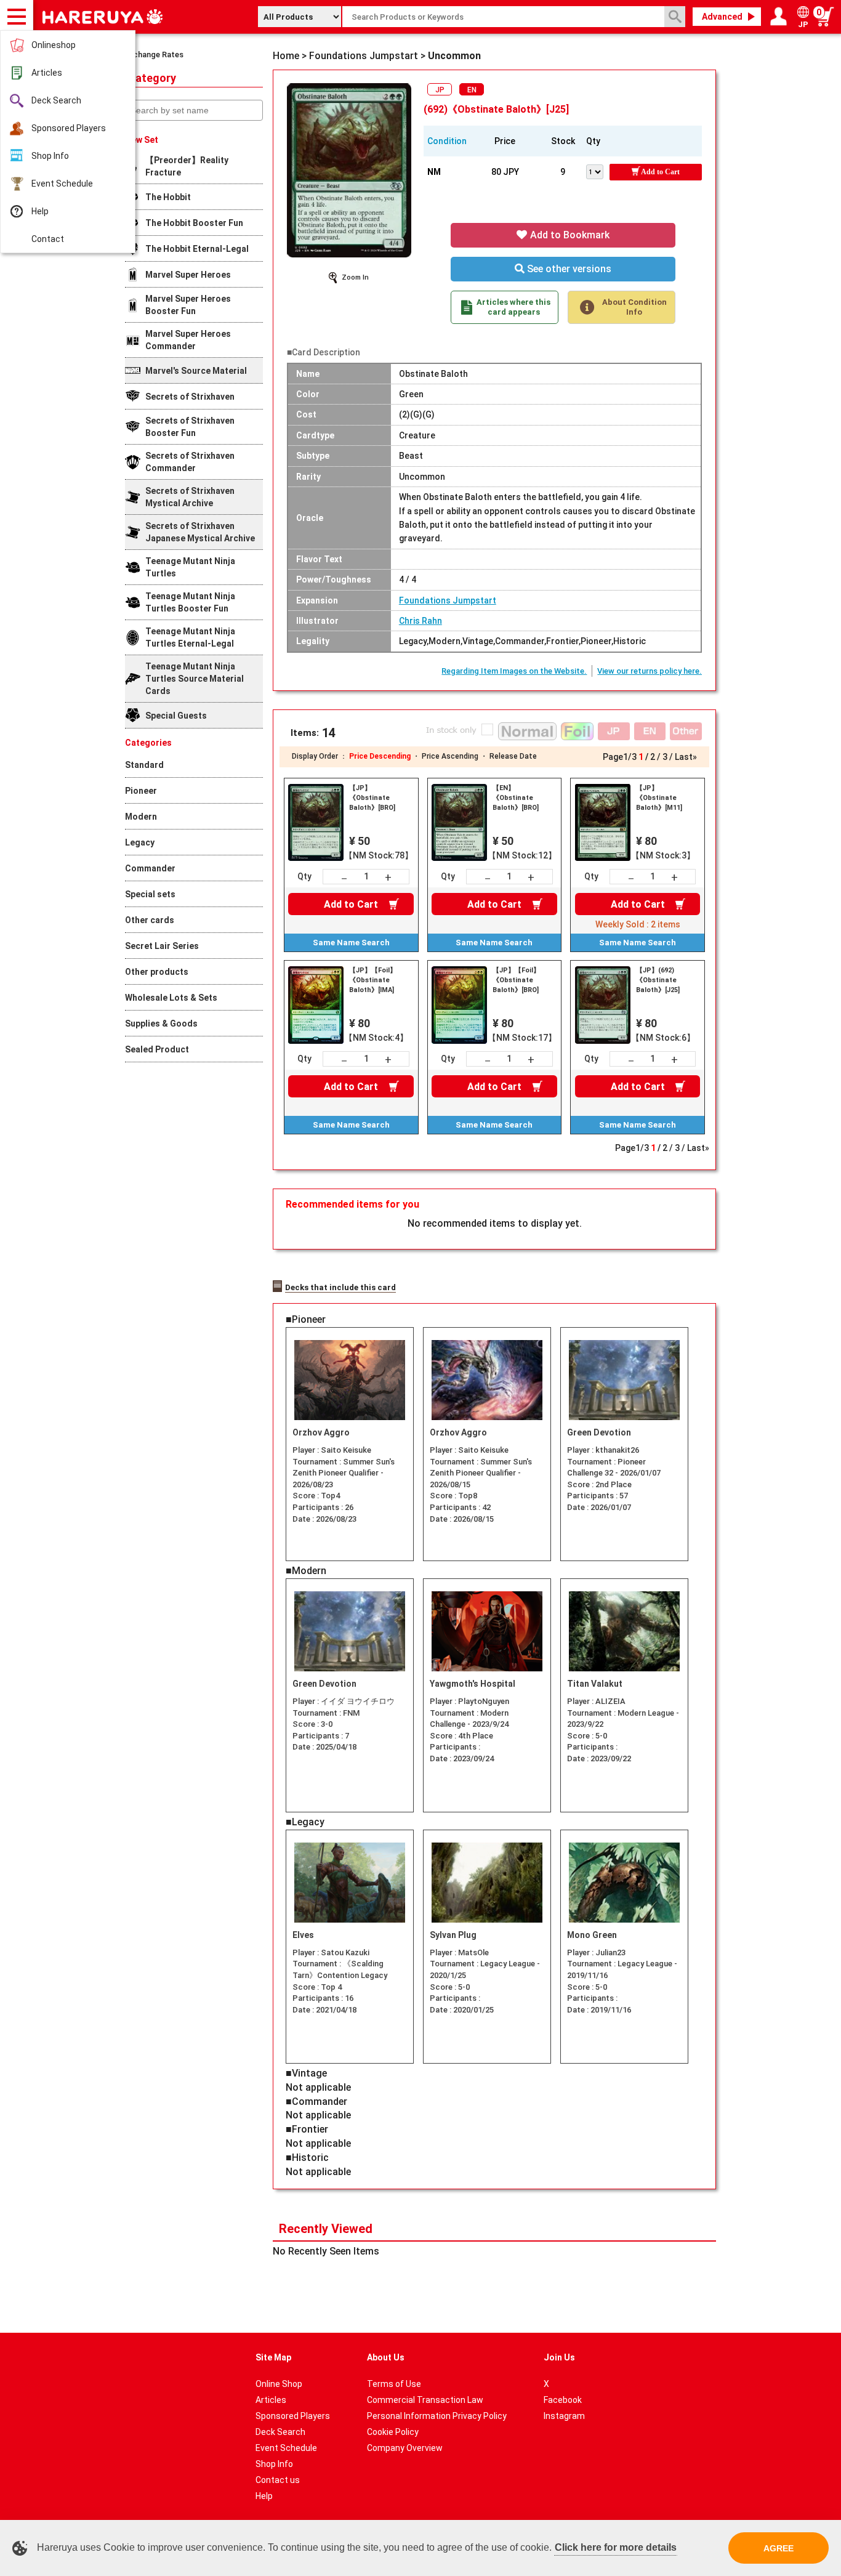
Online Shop (279, 2384)
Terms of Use (394, 2384)
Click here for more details (616, 2547)
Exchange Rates (154, 55)
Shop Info (50, 156)
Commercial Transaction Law (425, 2400)
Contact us (278, 2480)
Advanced (722, 17)
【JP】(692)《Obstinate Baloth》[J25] (658, 980)
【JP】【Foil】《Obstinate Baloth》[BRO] (516, 980)
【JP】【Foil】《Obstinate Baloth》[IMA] (373, 980)
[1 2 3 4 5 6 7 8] (598, 171)
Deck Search (56, 100)
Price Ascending (450, 756)
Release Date (513, 756)
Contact (48, 239)
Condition (447, 141)
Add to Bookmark (569, 235)
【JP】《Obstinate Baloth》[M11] (659, 798)
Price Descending (380, 756)
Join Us (559, 2357)
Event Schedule (62, 184)
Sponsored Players (69, 128)
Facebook (563, 2400)
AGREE (779, 2548)
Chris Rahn (420, 621)
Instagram (564, 2416)
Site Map (273, 2357)
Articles (47, 73)
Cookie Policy (393, 2432)
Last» (686, 757)
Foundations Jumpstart (448, 600)
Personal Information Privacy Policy (437, 2416)
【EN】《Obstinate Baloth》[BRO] (516, 798)
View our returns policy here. (650, 671)
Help (40, 211)
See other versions (568, 269)
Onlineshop (54, 45)
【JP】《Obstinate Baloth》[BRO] (372, 798)
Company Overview (405, 2448)
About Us (386, 2357)
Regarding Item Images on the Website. (514, 671)
